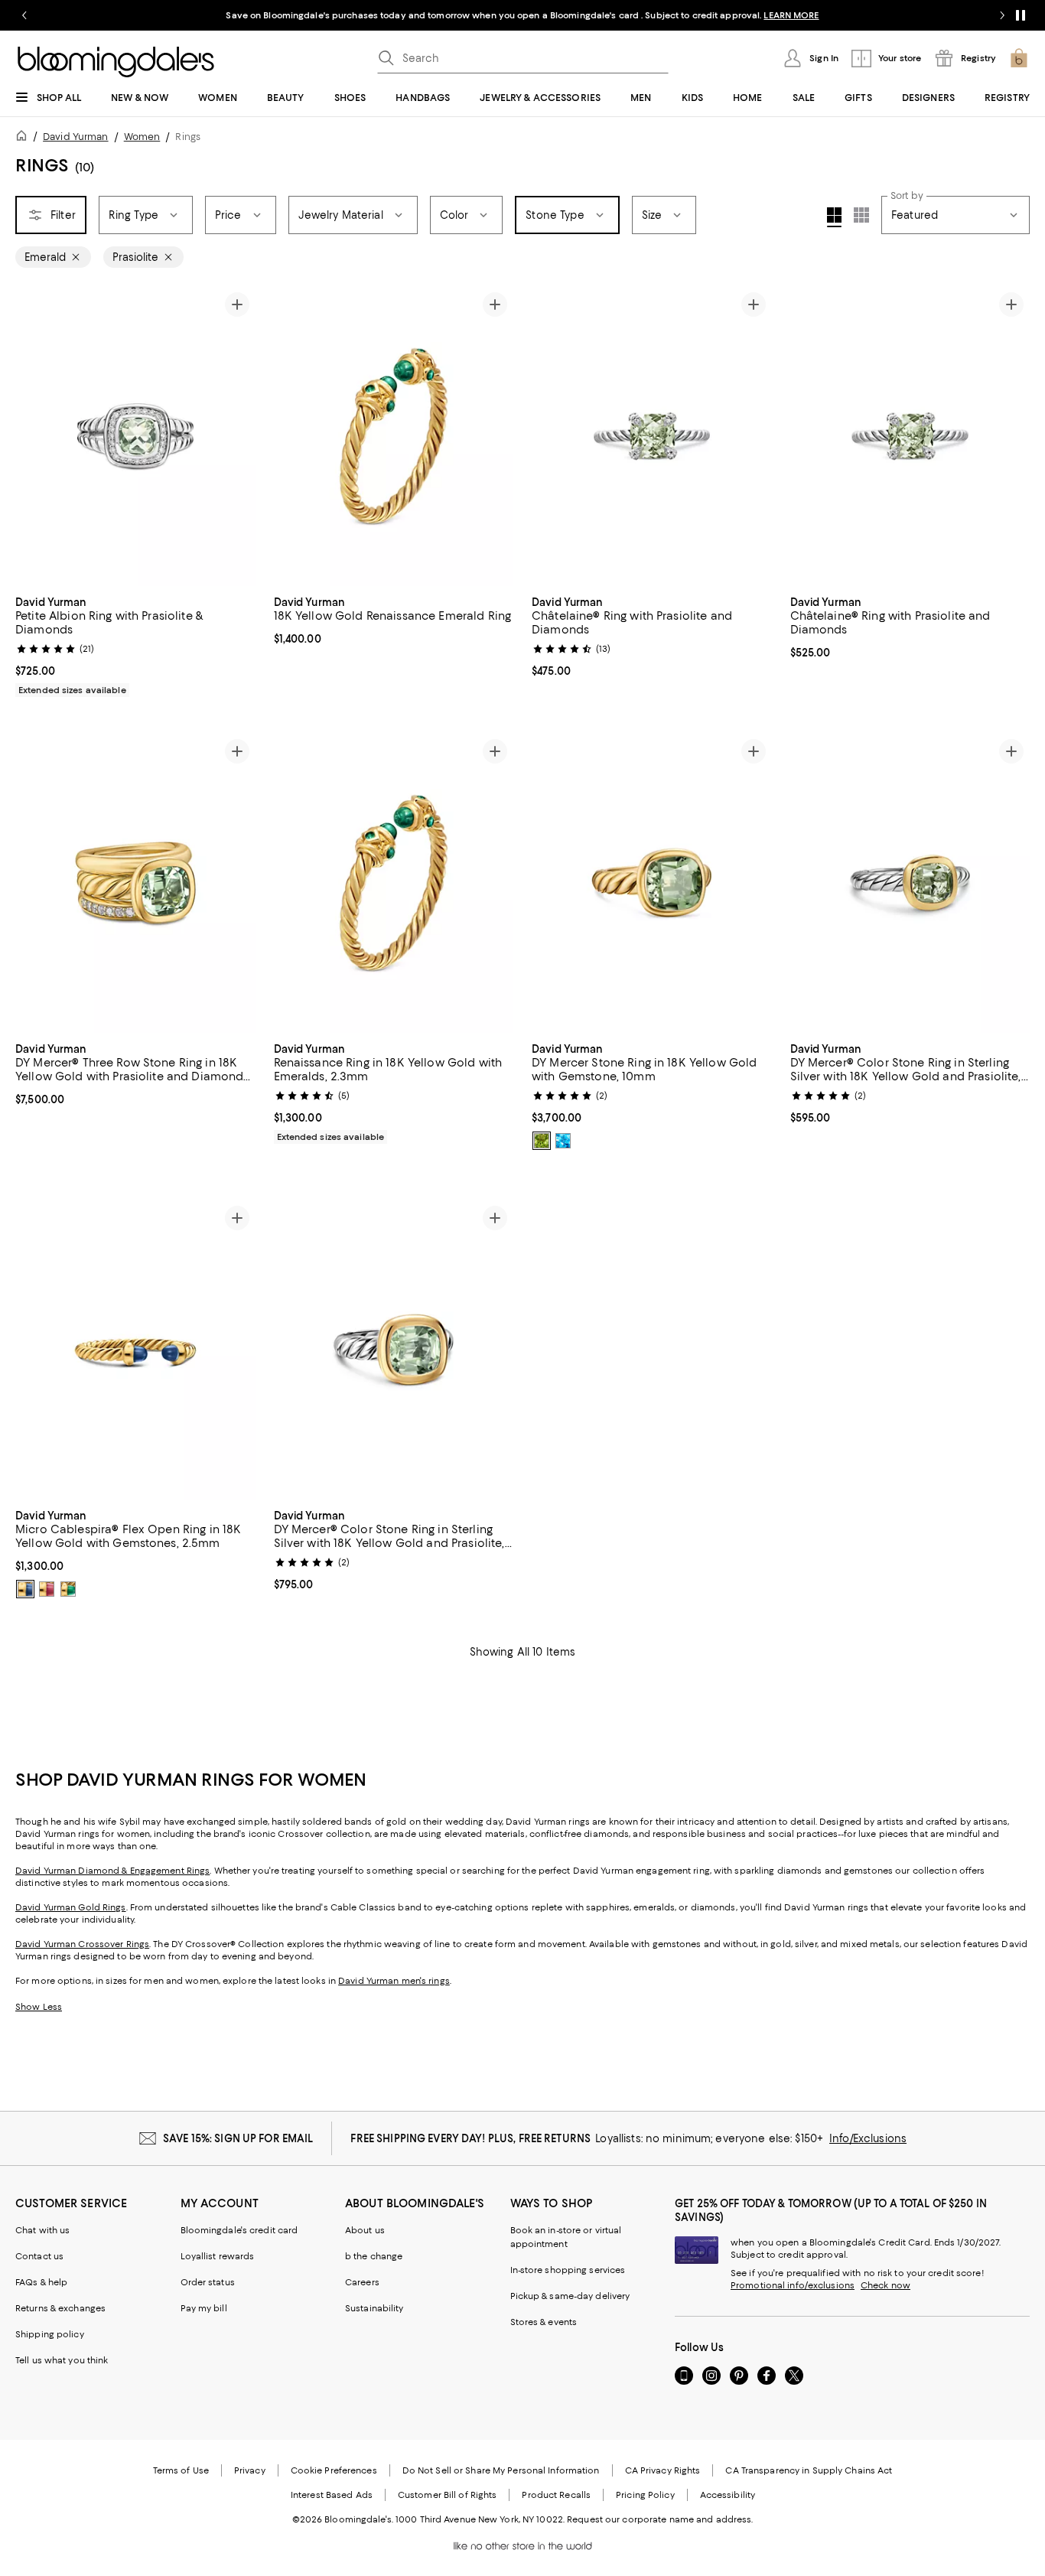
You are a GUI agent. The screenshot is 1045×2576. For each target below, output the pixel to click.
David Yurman (75, 137)
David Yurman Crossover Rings (82, 1944)
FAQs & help (41, 2282)
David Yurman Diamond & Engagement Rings (112, 1871)
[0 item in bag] (1019, 58)
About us (365, 2230)
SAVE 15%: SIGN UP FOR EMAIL (238, 2138)
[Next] (237, 436)
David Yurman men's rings (394, 1981)
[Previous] (34, 436)
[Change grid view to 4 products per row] (834, 217)
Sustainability (374, 2308)
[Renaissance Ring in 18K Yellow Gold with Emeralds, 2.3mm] (394, 883)
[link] (135, 644)
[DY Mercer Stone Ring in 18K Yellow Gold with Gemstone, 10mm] (652, 883)
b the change (374, 2256)
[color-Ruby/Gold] (47, 1589)
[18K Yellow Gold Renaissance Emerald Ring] (394, 436)
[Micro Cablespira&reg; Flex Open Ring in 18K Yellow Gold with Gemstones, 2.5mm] (135, 1350)
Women (142, 137)
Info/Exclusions (868, 2138)
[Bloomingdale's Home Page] (116, 62)
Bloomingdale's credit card (239, 2230)
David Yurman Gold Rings (71, 1907)
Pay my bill (204, 2308)
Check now (885, 2285)
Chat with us (42, 2230)
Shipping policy (50, 2334)
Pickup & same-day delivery (570, 2296)
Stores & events (544, 2322)
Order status (208, 2282)
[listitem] (522, 15)
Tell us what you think (62, 2360)
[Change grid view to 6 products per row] (861, 215)
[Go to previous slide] (24, 15)
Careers (362, 2282)
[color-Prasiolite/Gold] (542, 1141)
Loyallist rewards (218, 2256)
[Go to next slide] (1002, 15)
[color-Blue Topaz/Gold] (563, 1141)
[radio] (542, 1141)
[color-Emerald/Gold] (68, 1589)
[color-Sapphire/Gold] (25, 1589)
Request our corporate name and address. (660, 2519)
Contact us (39, 2256)
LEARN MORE (791, 15)
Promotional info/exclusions (793, 2285)
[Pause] (1021, 15)
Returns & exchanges (60, 2308)
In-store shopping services (568, 2270)
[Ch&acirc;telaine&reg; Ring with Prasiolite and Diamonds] (652, 436)
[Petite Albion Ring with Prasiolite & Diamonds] (135, 436)
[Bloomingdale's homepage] (24, 138)
